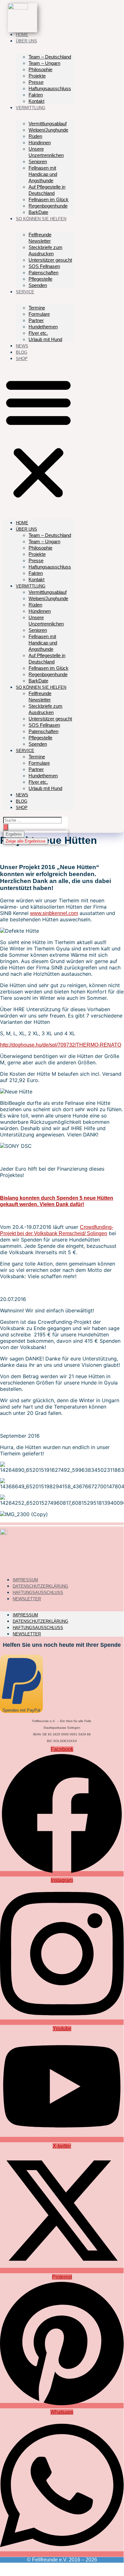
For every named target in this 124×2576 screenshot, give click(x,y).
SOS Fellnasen (44, 266)
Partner (36, 320)
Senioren (38, 162)
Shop (22, 359)
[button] (38, 438)
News (22, 346)
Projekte (37, 76)
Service (25, 292)
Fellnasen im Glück (49, 199)
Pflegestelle (40, 279)
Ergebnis (14, 834)
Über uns (26, 41)
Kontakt (36, 101)
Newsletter (27, 1599)
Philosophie (40, 69)
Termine (37, 308)
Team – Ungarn (44, 63)
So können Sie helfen (41, 219)
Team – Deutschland (50, 57)
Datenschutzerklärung (40, 1621)
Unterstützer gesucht (50, 260)
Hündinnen (40, 143)
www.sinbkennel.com (54, 913)
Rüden (35, 136)
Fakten (36, 95)
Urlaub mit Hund (45, 339)
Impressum (25, 1615)
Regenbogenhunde (48, 206)
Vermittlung (31, 108)
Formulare (39, 314)
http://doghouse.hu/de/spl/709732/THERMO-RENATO (61, 1045)
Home (22, 35)
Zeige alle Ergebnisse (26, 841)
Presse (36, 82)
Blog (22, 352)
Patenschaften (43, 273)
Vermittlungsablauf (48, 124)
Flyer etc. (38, 333)
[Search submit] (6, 827)
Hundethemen (43, 327)
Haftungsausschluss (50, 88)
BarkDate (38, 212)
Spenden (38, 285)
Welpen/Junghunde (48, 130)
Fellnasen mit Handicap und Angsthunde (43, 174)
